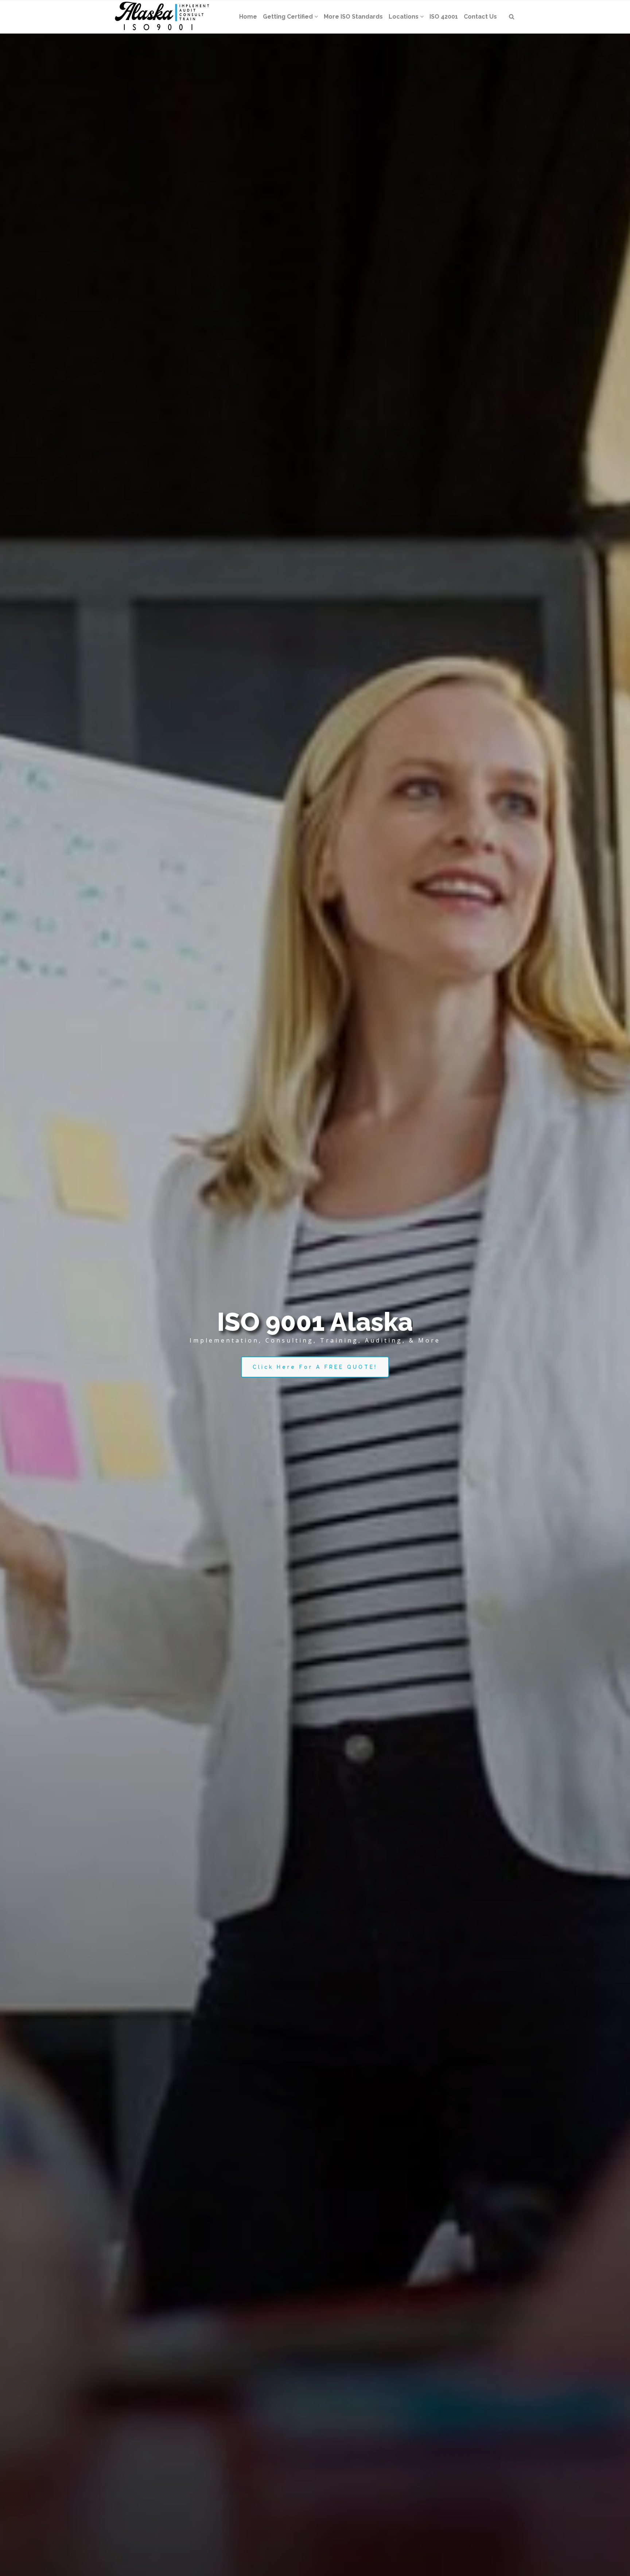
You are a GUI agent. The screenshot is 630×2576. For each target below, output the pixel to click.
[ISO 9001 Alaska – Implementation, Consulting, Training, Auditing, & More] (163, 17)
